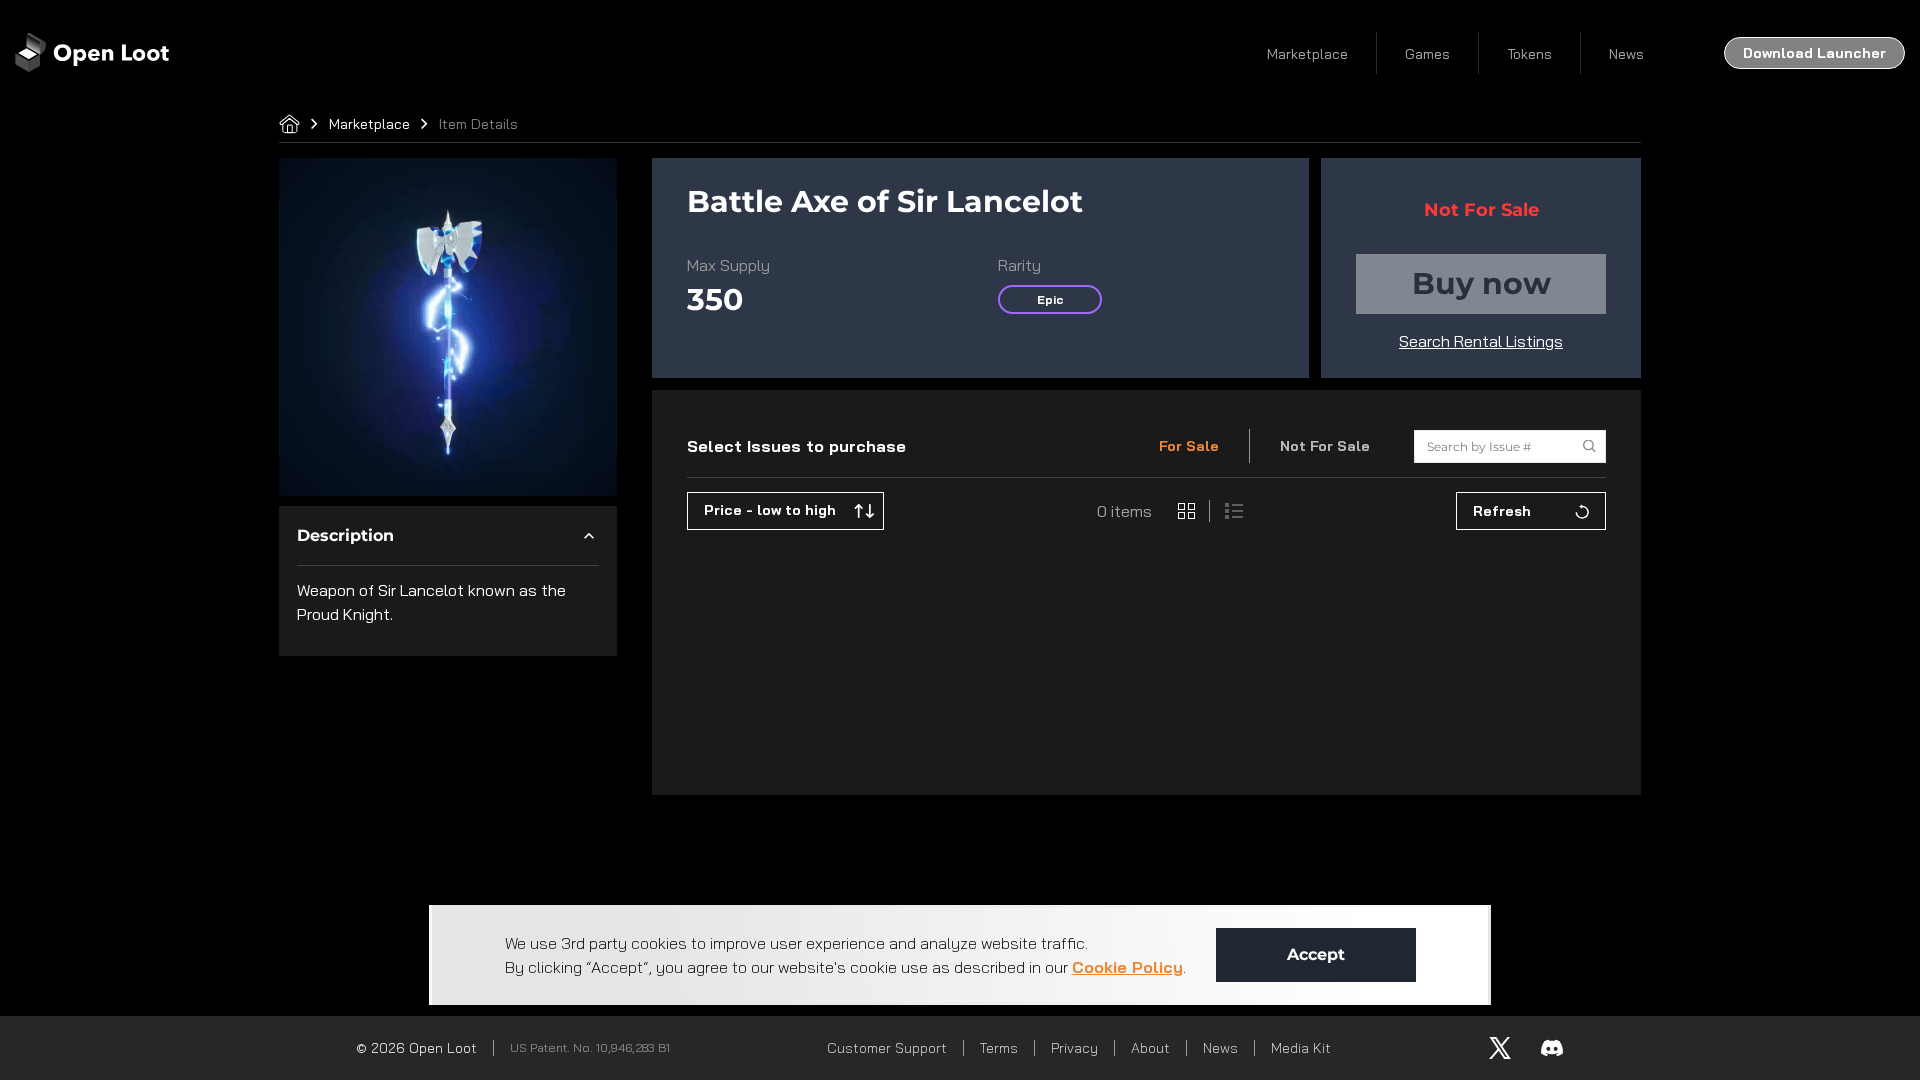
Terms (999, 1048)
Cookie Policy (1127, 967)
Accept (1316, 954)
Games (1103, 54)
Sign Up (1846, 52)
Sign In (1720, 52)
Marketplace (983, 54)
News (1302, 54)
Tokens (1205, 54)
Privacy (1074, 1048)
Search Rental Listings (1481, 341)
